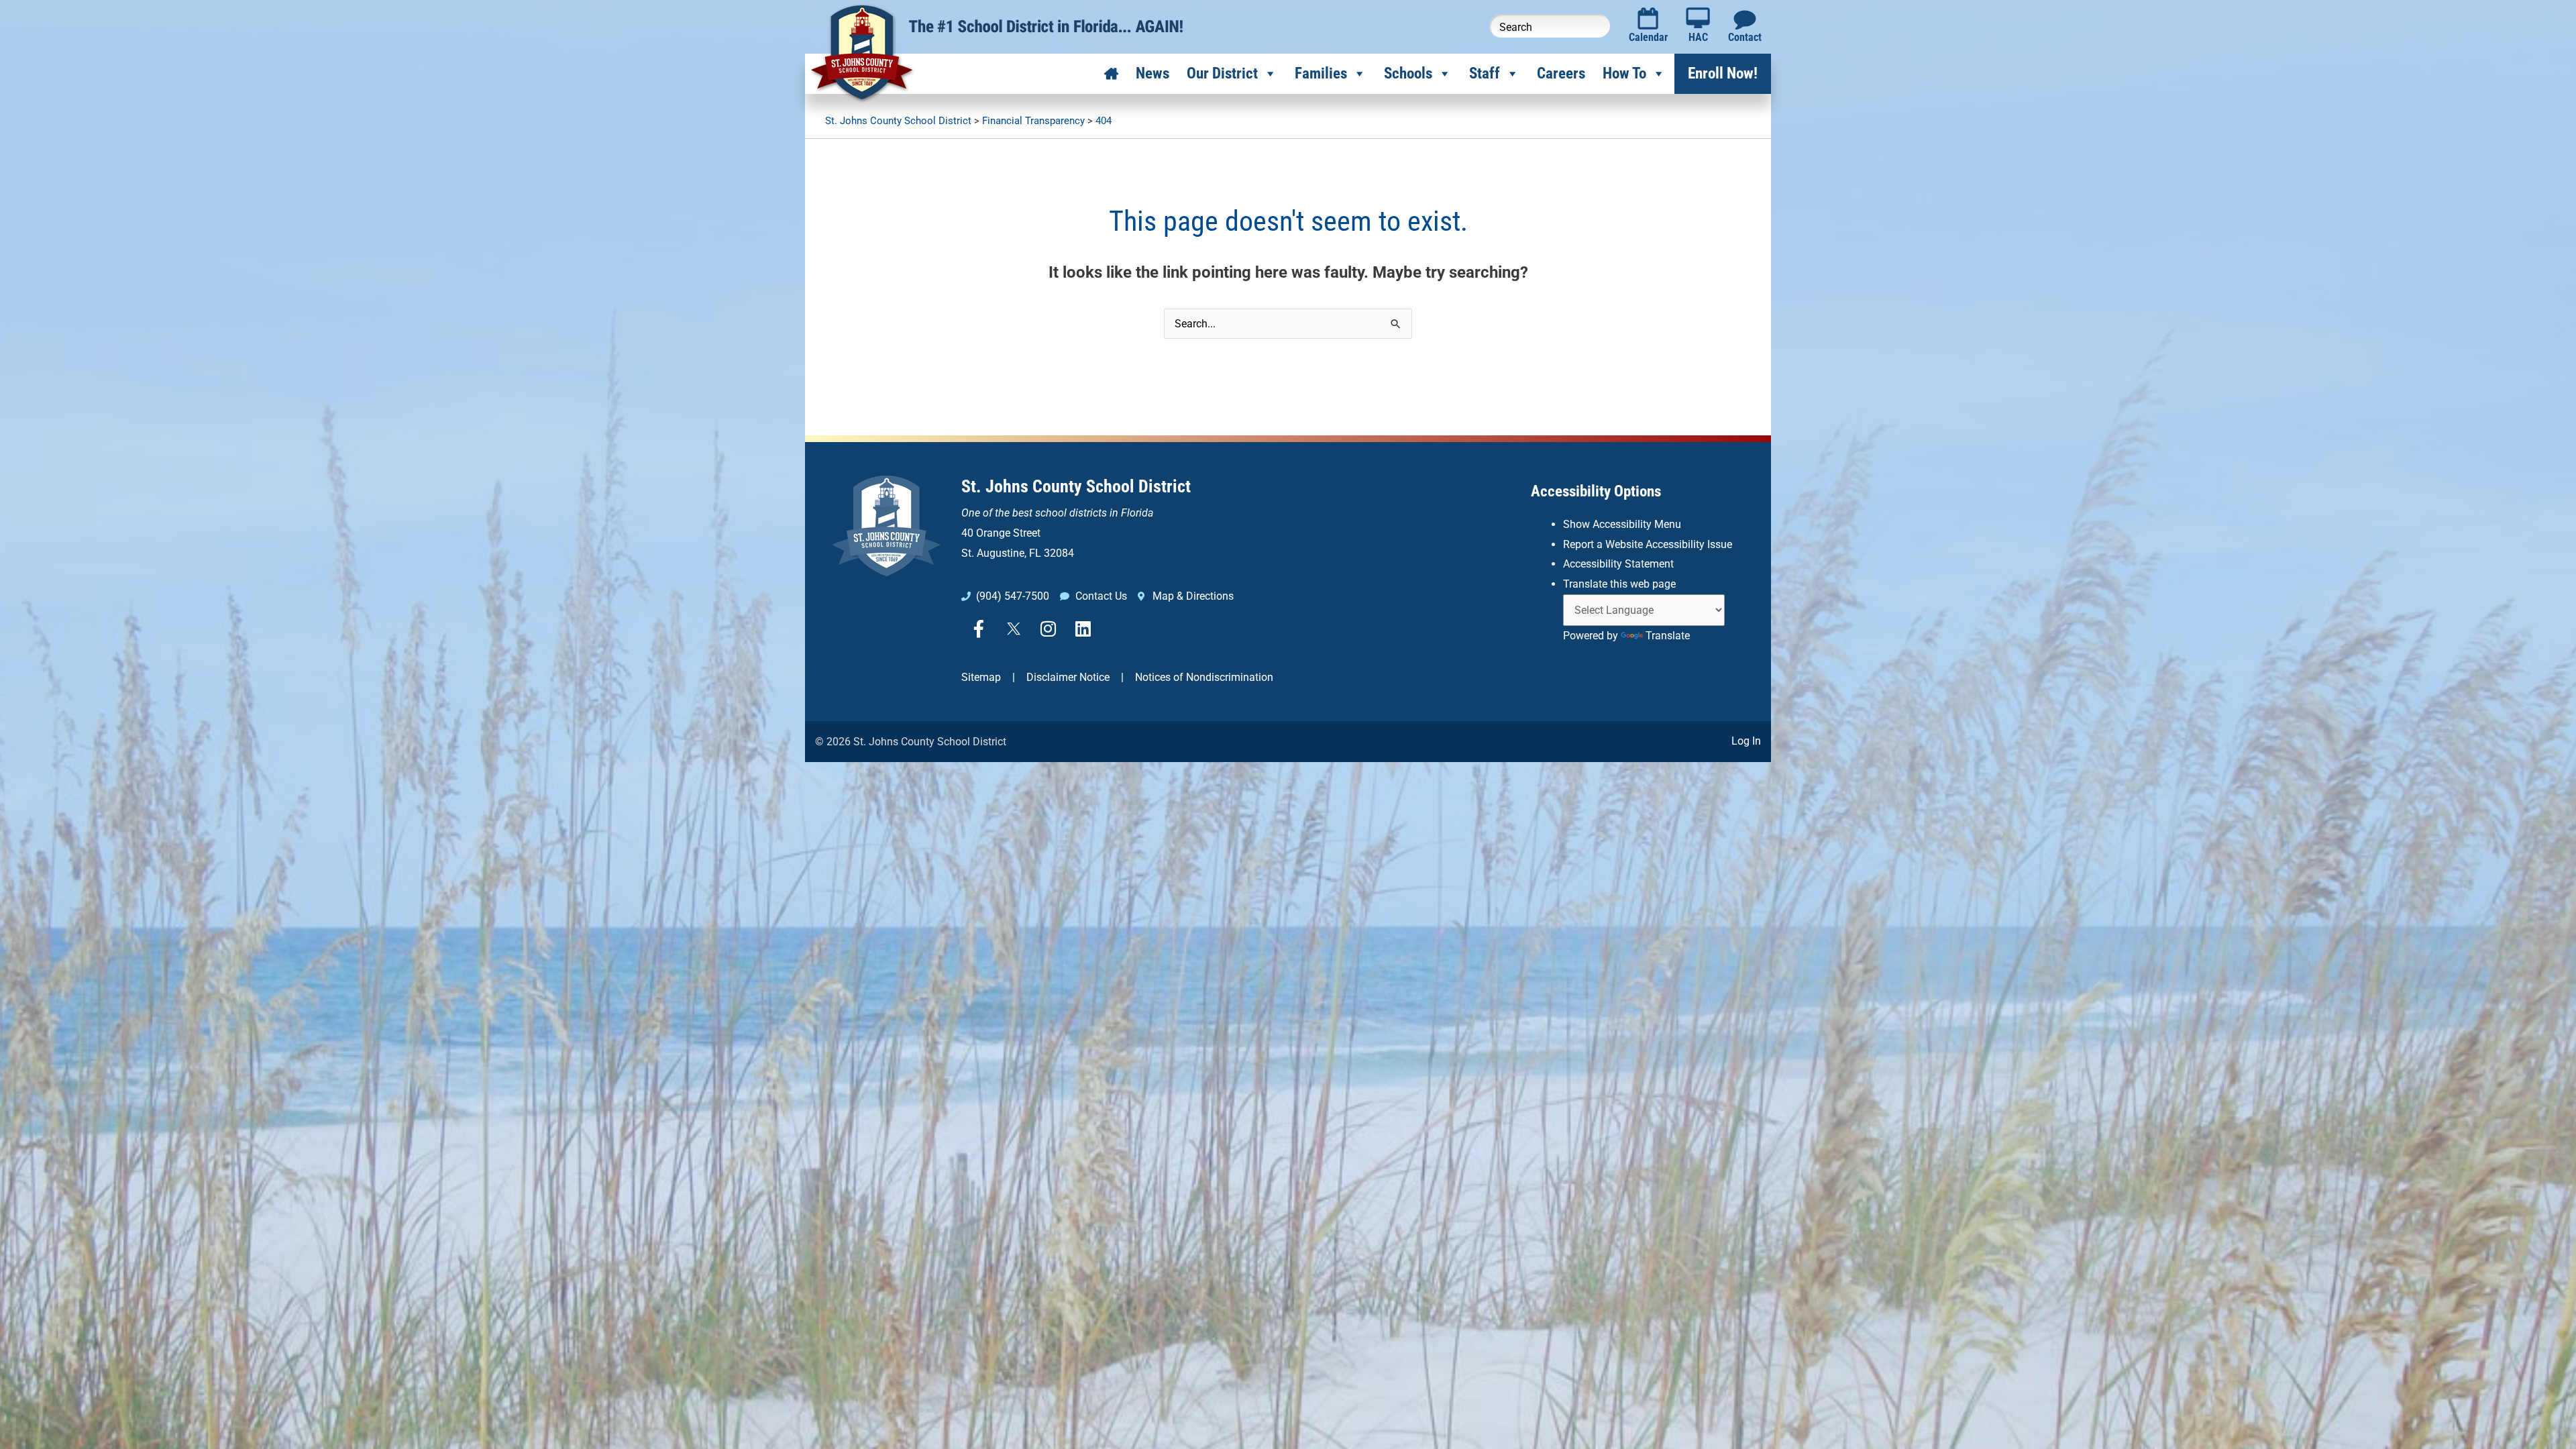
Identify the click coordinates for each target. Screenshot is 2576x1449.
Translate (1668, 636)
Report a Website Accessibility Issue (1648, 544)
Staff (1485, 73)
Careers (1561, 73)
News (1152, 73)
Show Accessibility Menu (1622, 524)
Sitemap (981, 677)
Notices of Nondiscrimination (1204, 677)
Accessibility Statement (1618, 564)
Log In (1746, 741)
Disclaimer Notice (1068, 677)
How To (1624, 73)
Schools (1408, 73)
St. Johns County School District (1076, 486)
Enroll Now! (1723, 73)
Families (1321, 73)
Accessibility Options (1596, 491)
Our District (1222, 73)
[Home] (1111, 74)
